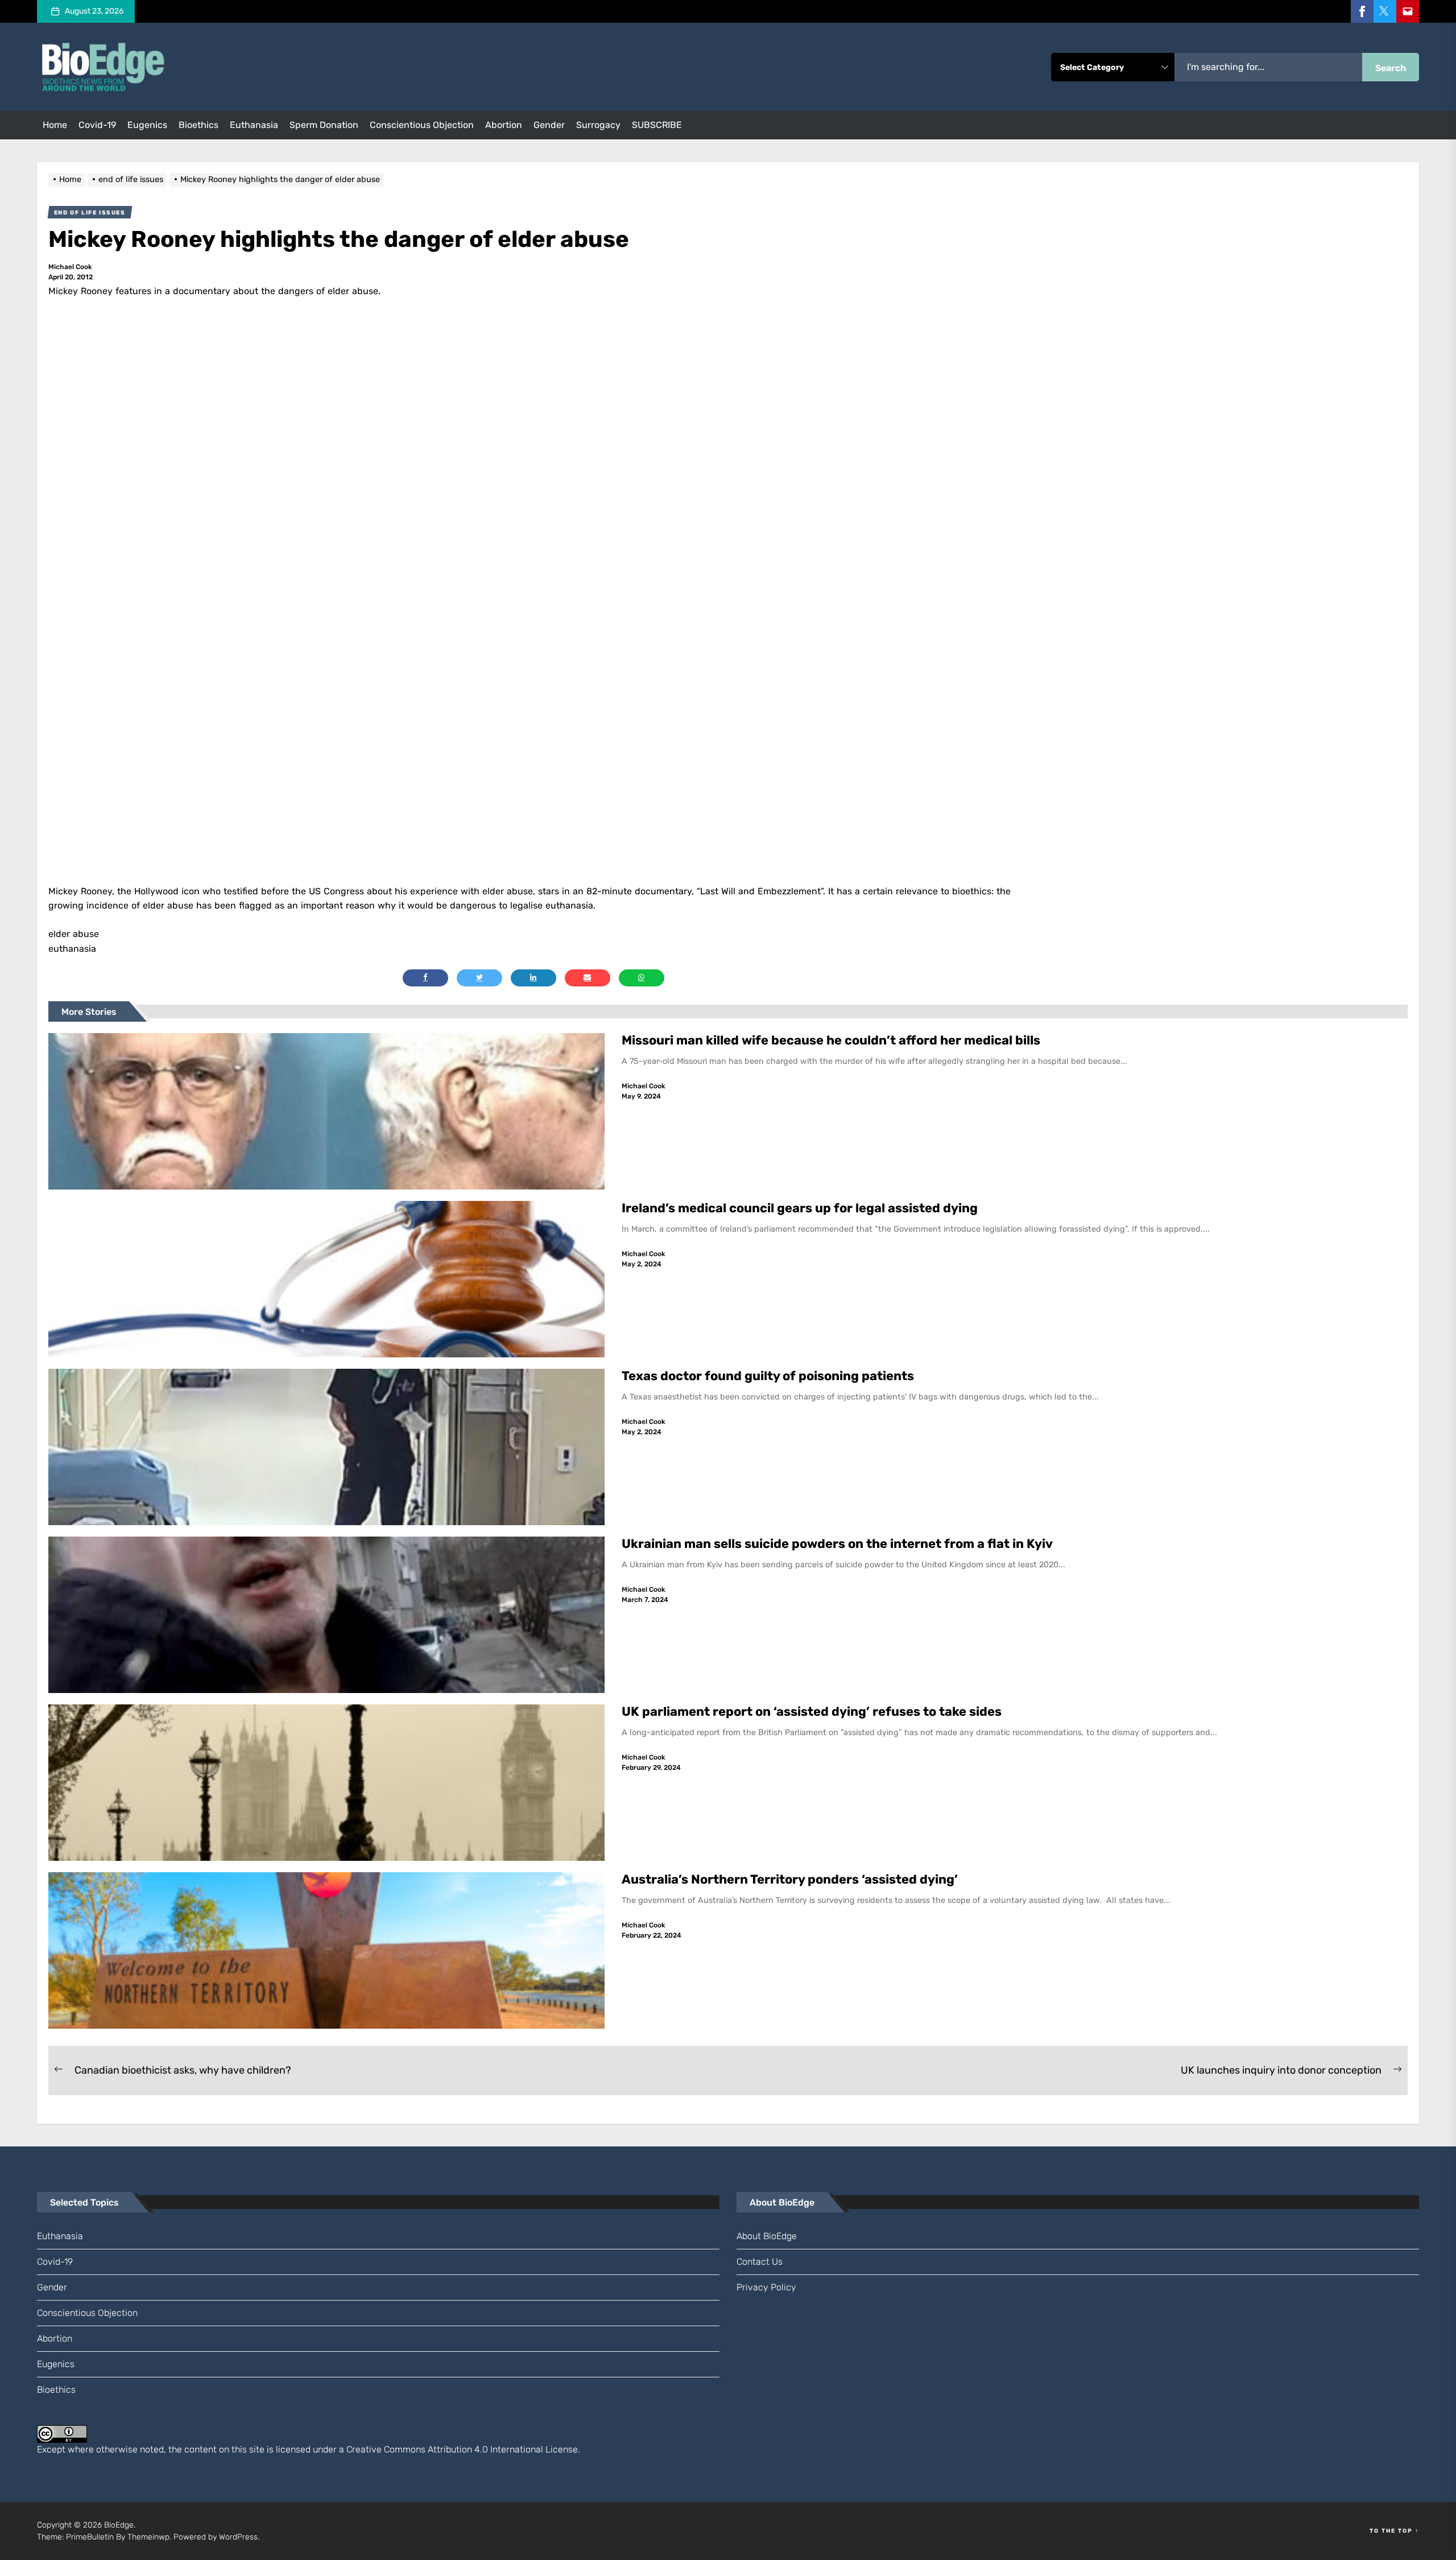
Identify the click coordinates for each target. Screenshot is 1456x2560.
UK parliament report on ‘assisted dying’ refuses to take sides (812, 1712)
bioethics (198, 125)
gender (549, 125)
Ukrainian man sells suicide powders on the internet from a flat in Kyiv (837, 1544)
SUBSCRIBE (657, 125)
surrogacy (598, 125)
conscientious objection (422, 125)
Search (1391, 68)
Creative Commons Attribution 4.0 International (445, 2449)
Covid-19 (97, 125)
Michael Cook (70, 267)
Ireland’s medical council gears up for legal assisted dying (800, 1208)
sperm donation (324, 125)
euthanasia (254, 125)
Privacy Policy (766, 2287)
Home (55, 125)
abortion (504, 125)
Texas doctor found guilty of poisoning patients (769, 1376)
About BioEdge (767, 2236)
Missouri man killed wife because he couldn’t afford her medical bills (832, 1040)
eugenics (147, 125)
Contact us (760, 2262)
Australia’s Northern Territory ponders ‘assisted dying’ (790, 1879)
